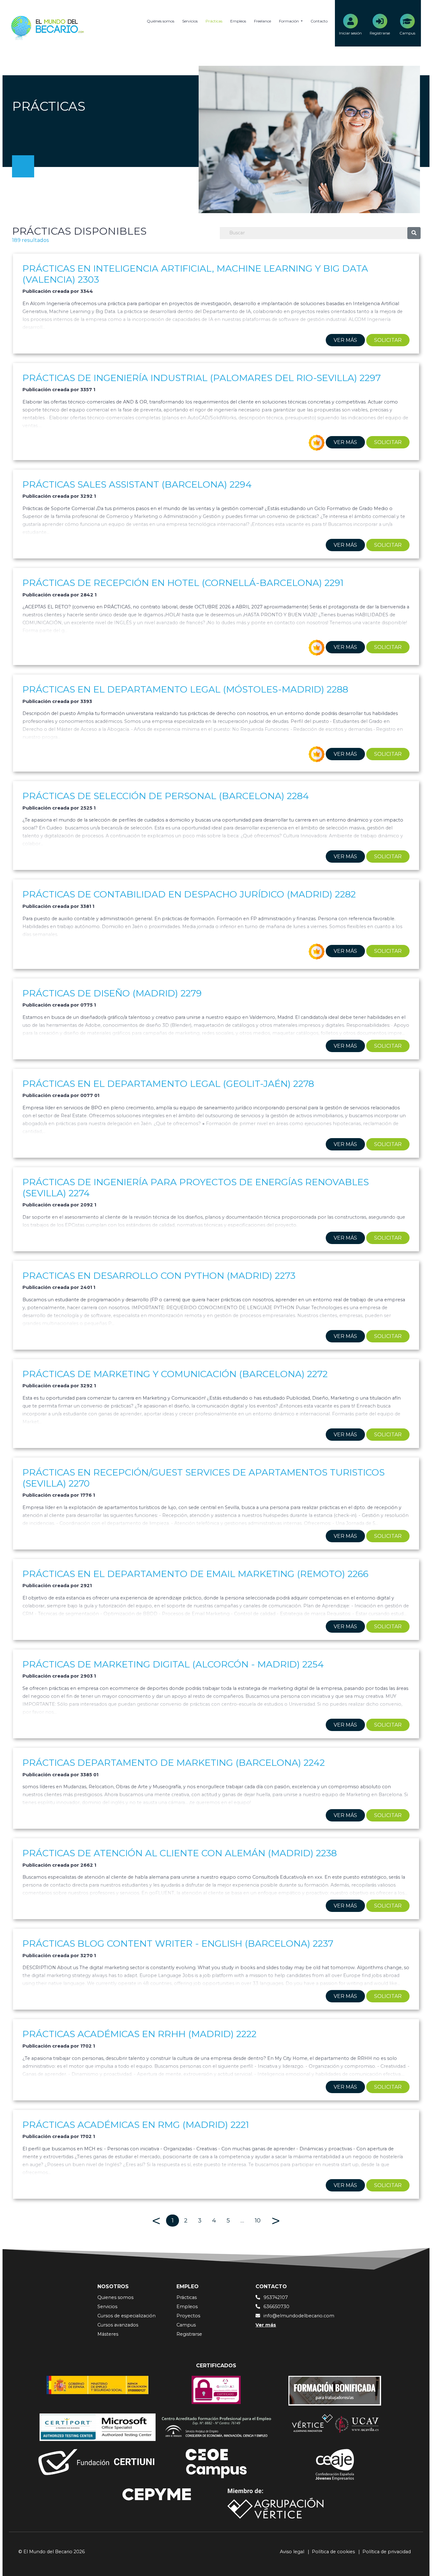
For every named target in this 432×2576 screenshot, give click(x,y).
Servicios (190, 21)
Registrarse (189, 2334)
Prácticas (214, 21)
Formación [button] (289, 21)
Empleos (238, 21)
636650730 (276, 2307)
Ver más (345, 340)
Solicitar (388, 340)
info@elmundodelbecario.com (299, 2316)
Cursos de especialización (127, 2316)
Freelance (262, 21)
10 (258, 2220)
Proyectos (188, 2316)
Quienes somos (115, 2297)
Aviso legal (292, 2552)
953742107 (276, 2297)
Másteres (108, 2334)
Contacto (319, 21)
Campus (186, 2325)
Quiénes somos (160, 21)
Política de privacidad (387, 2552)
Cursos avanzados (118, 2325)
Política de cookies (333, 2552)
